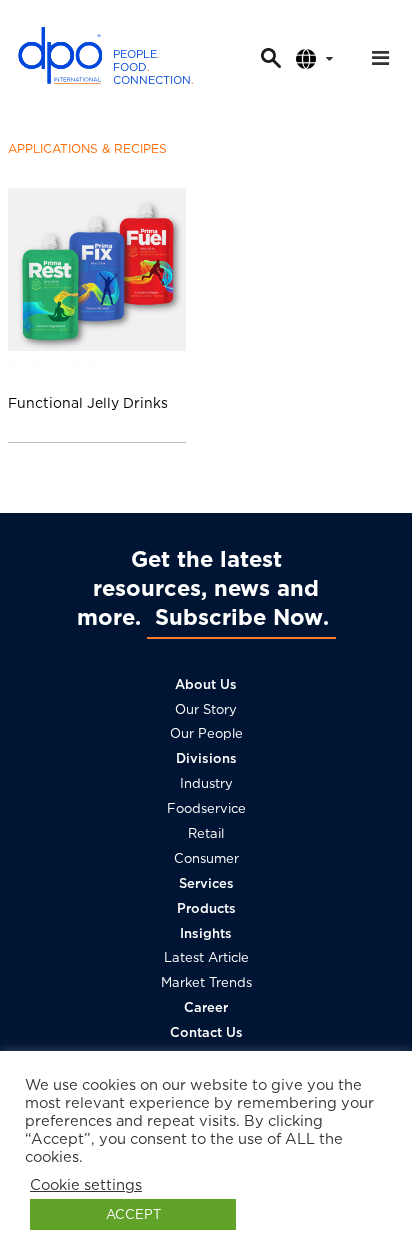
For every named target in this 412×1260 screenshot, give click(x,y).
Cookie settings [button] (86, 1185)
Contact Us (206, 1032)
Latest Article (206, 957)
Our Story (206, 709)
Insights (206, 933)
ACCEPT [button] (133, 1214)
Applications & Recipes (87, 148)
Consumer (206, 858)
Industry (206, 783)
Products (206, 908)
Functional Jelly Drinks (88, 403)
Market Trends (206, 982)
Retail (206, 833)
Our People (206, 733)
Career (206, 1007)
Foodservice (206, 808)
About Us (206, 684)
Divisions (206, 758)
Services (206, 883)
